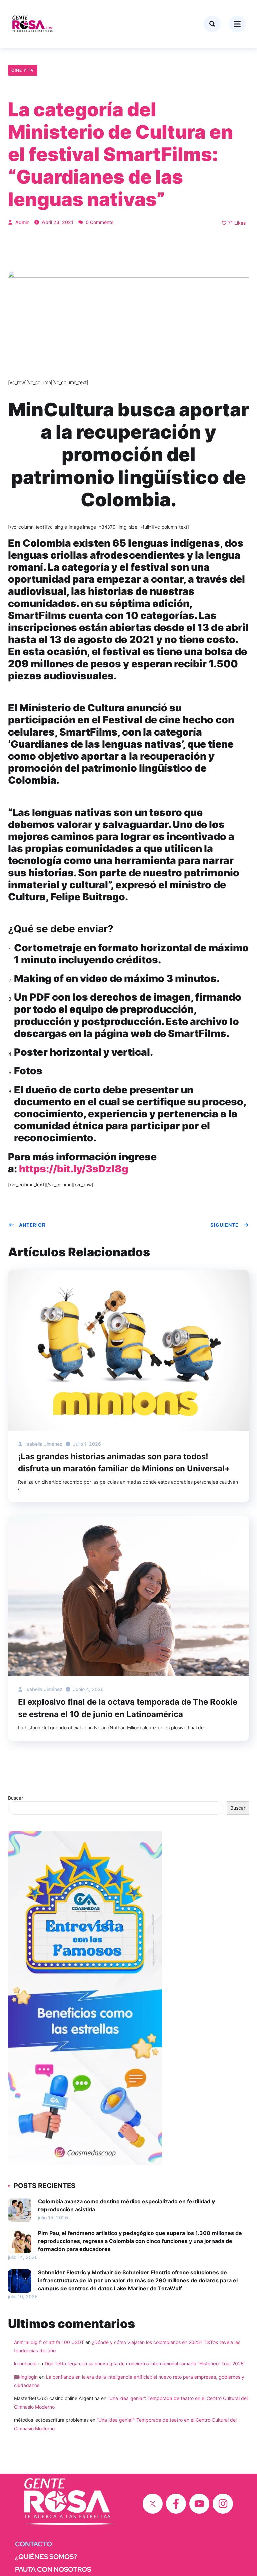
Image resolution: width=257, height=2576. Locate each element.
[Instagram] (223, 2504)
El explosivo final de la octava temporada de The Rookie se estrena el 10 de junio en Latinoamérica (128, 1708)
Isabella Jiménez (43, 1444)
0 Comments (99, 222)
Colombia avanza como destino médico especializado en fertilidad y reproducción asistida (126, 2205)
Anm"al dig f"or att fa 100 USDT (49, 2342)
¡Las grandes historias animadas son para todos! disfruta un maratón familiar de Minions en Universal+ (124, 1463)
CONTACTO (33, 2544)
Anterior (32, 1225)
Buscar (16, 1798)
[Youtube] (199, 2504)
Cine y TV (23, 70)
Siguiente (225, 1225)
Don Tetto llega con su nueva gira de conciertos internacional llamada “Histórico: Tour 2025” (145, 2363)
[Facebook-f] (176, 2504)
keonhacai (25, 2363)
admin (22, 222)
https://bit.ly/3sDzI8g (74, 1169)
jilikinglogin (26, 2377)
